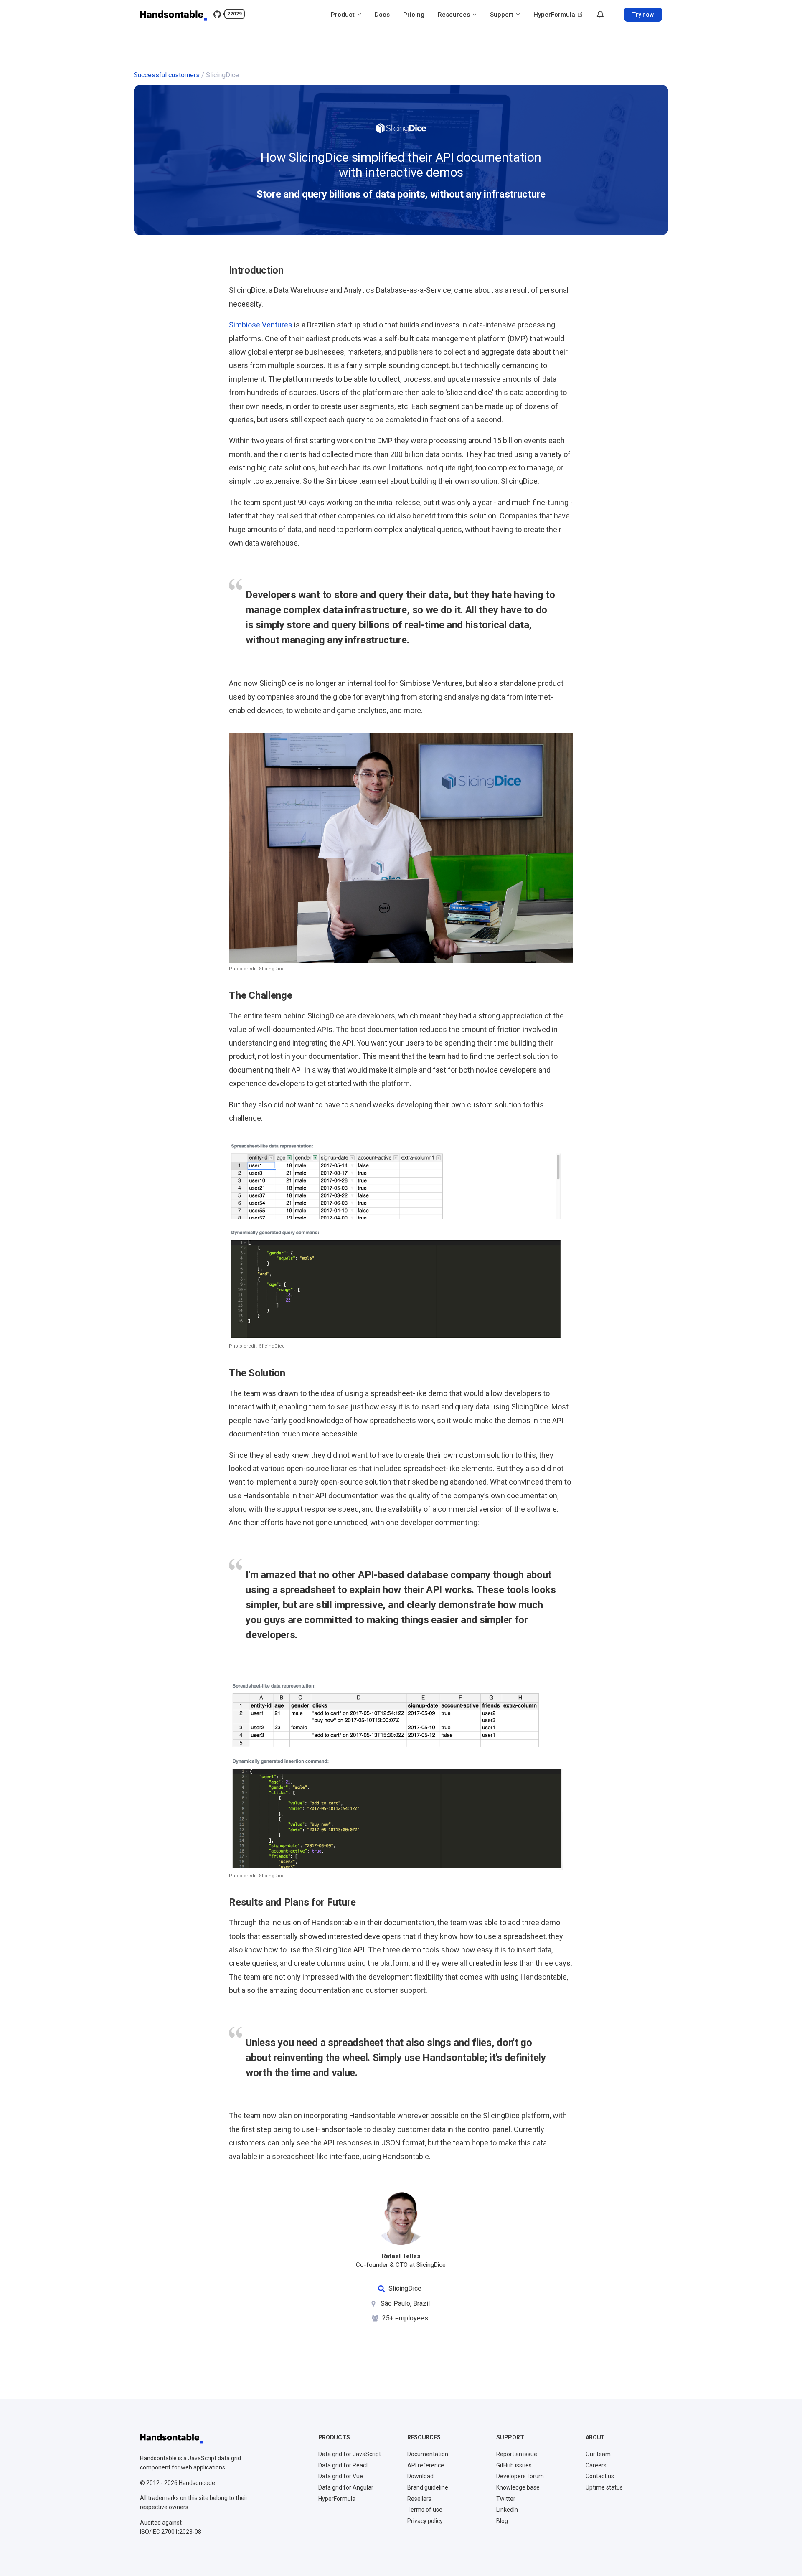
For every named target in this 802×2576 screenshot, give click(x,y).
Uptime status (604, 2487)
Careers (596, 2465)
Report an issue (517, 2454)
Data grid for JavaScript (350, 2454)
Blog (502, 2521)
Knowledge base (518, 2487)
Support (503, 15)
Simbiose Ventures (261, 325)
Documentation (428, 2454)
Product (344, 15)
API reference (426, 2465)
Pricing (414, 15)
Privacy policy (425, 2521)
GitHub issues (514, 2465)
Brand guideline (428, 2487)
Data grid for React (343, 2465)
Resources (455, 15)
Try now (643, 15)
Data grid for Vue (341, 2476)
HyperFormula (555, 15)
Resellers (419, 2499)
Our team (598, 2454)
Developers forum (520, 2476)
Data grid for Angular (346, 2487)
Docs (382, 15)
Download (420, 2476)
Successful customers (167, 75)
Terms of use (425, 2510)
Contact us (600, 2476)
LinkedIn (507, 2510)
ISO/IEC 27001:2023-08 (171, 2532)
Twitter (506, 2499)
